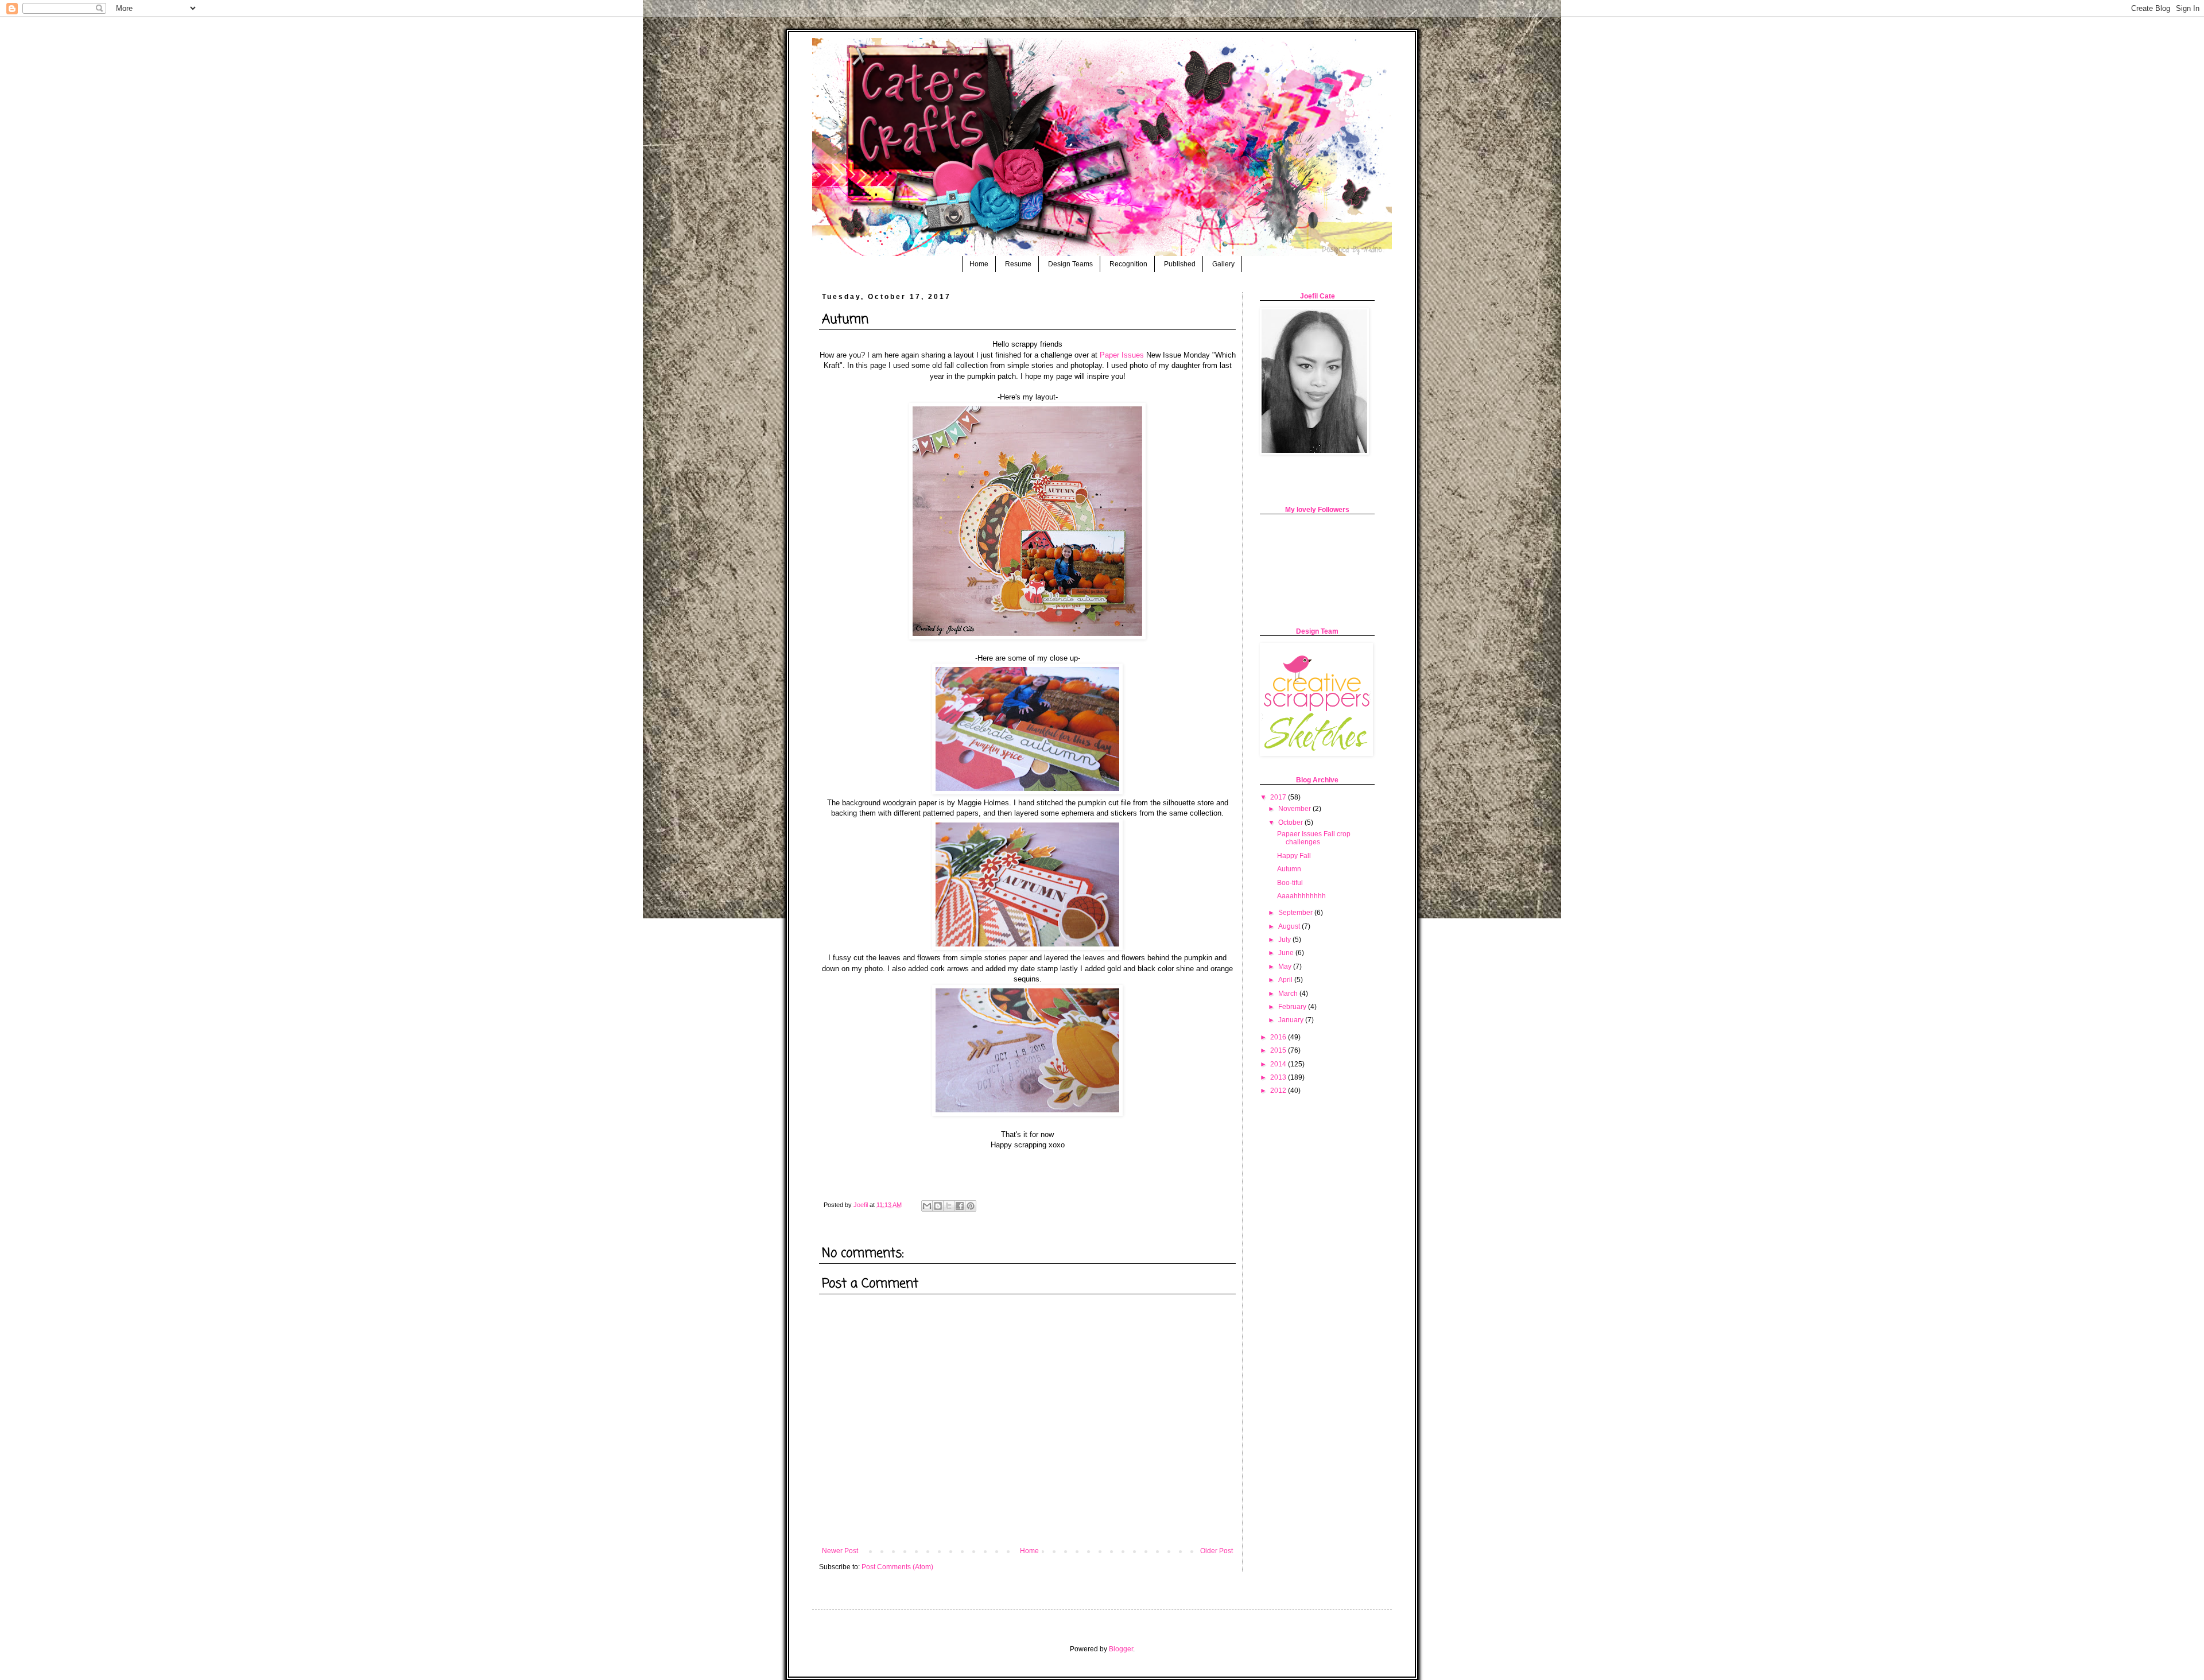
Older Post (1217, 1551)
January (1292, 1020)
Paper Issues (1122, 355)
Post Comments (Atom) (897, 1567)
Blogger (1121, 1649)
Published (1180, 264)
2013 (1279, 1077)
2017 (1279, 797)
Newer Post (840, 1551)
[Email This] (927, 1206)
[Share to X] (949, 1206)
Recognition (1128, 264)
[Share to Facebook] (960, 1206)
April (1286, 980)
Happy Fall (1294, 856)
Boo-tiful (1290, 883)
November (1295, 809)
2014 (1279, 1064)
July (1285, 940)
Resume (1018, 264)
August (1290, 926)
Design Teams (1070, 264)
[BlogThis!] (938, 1206)
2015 (1279, 1050)
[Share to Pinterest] (971, 1206)
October (1291, 822)
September (1296, 913)
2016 (1279, 1037)
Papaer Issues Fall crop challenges (1314, 838)
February (1293, 1007)
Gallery (1223, 264)
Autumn (1289, 869)
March (1289, 994)
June (1287, 953)
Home (979, 264)
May (1286, 967)
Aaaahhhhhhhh (1301, 896)
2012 (1279, 1091)
